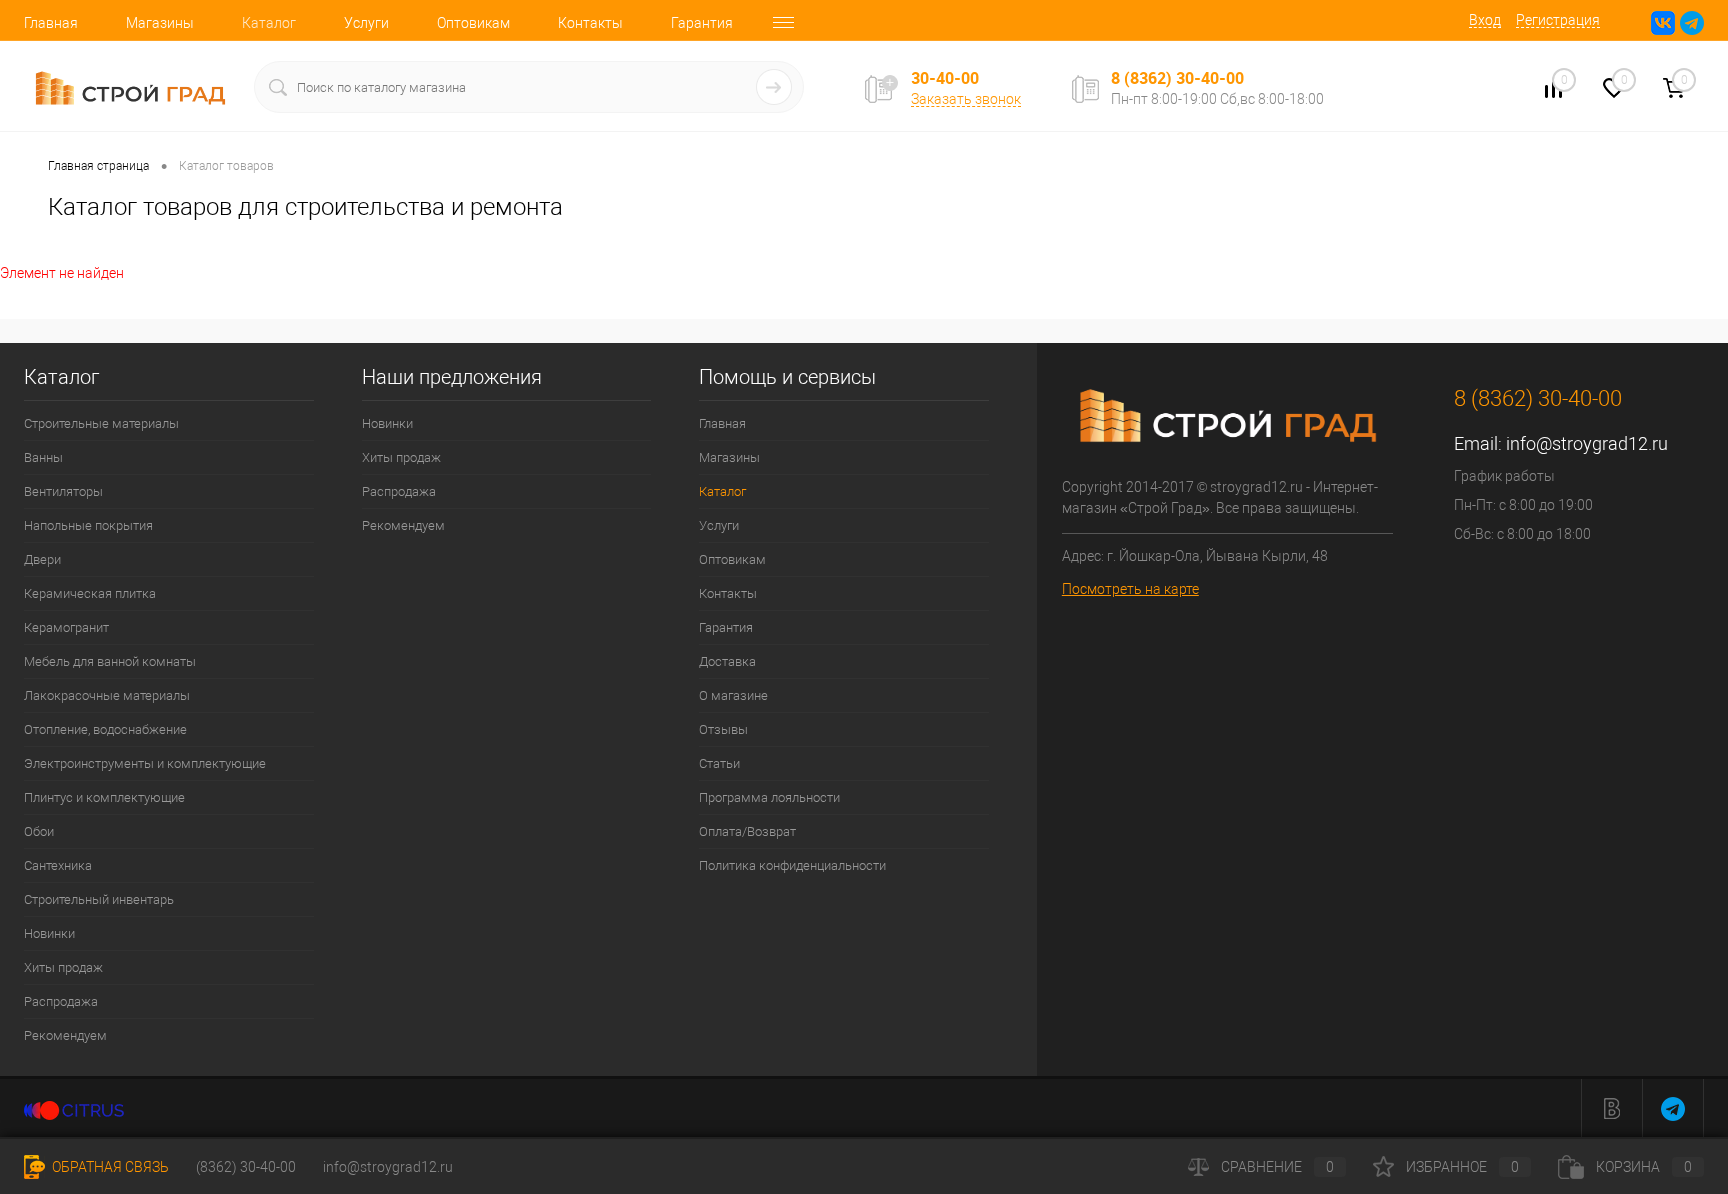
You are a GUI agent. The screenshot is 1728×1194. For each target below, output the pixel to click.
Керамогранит (66, 627)
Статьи (719, 763)
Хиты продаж (63, 967)
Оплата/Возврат (747, 831)
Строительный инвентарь (99, 899)
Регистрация (1558, 20)
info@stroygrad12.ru (1587, 443)
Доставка (727, 661)
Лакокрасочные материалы (107, 695)
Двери (42, 559)
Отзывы (723, 729)
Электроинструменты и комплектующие (145, 763)
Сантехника (58, 865)
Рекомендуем (65, 1035)
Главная (51, 23)
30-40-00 (945, 78)
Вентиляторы (63, 491)
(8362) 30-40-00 (246, 1167)
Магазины (160, 23)
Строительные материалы (101, 423)
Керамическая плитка (90, 593)
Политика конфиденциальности (792, 865)
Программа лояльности (769, 797)
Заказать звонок (966, 99)
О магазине (733, 695)
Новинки (49, 933)
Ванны (43, 457)
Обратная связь (109, 1167)
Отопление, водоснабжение (105, 729)
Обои (39, 831)
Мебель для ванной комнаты (110, 661)
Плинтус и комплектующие (104, 797)
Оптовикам (473, 23)
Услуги (366, 23)
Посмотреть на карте (1130, 589)
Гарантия (702, 23)
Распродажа (61, 1001)
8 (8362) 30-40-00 (1177, 78)
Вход (1485, 20)
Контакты (590, 23)
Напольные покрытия (88, 525)
